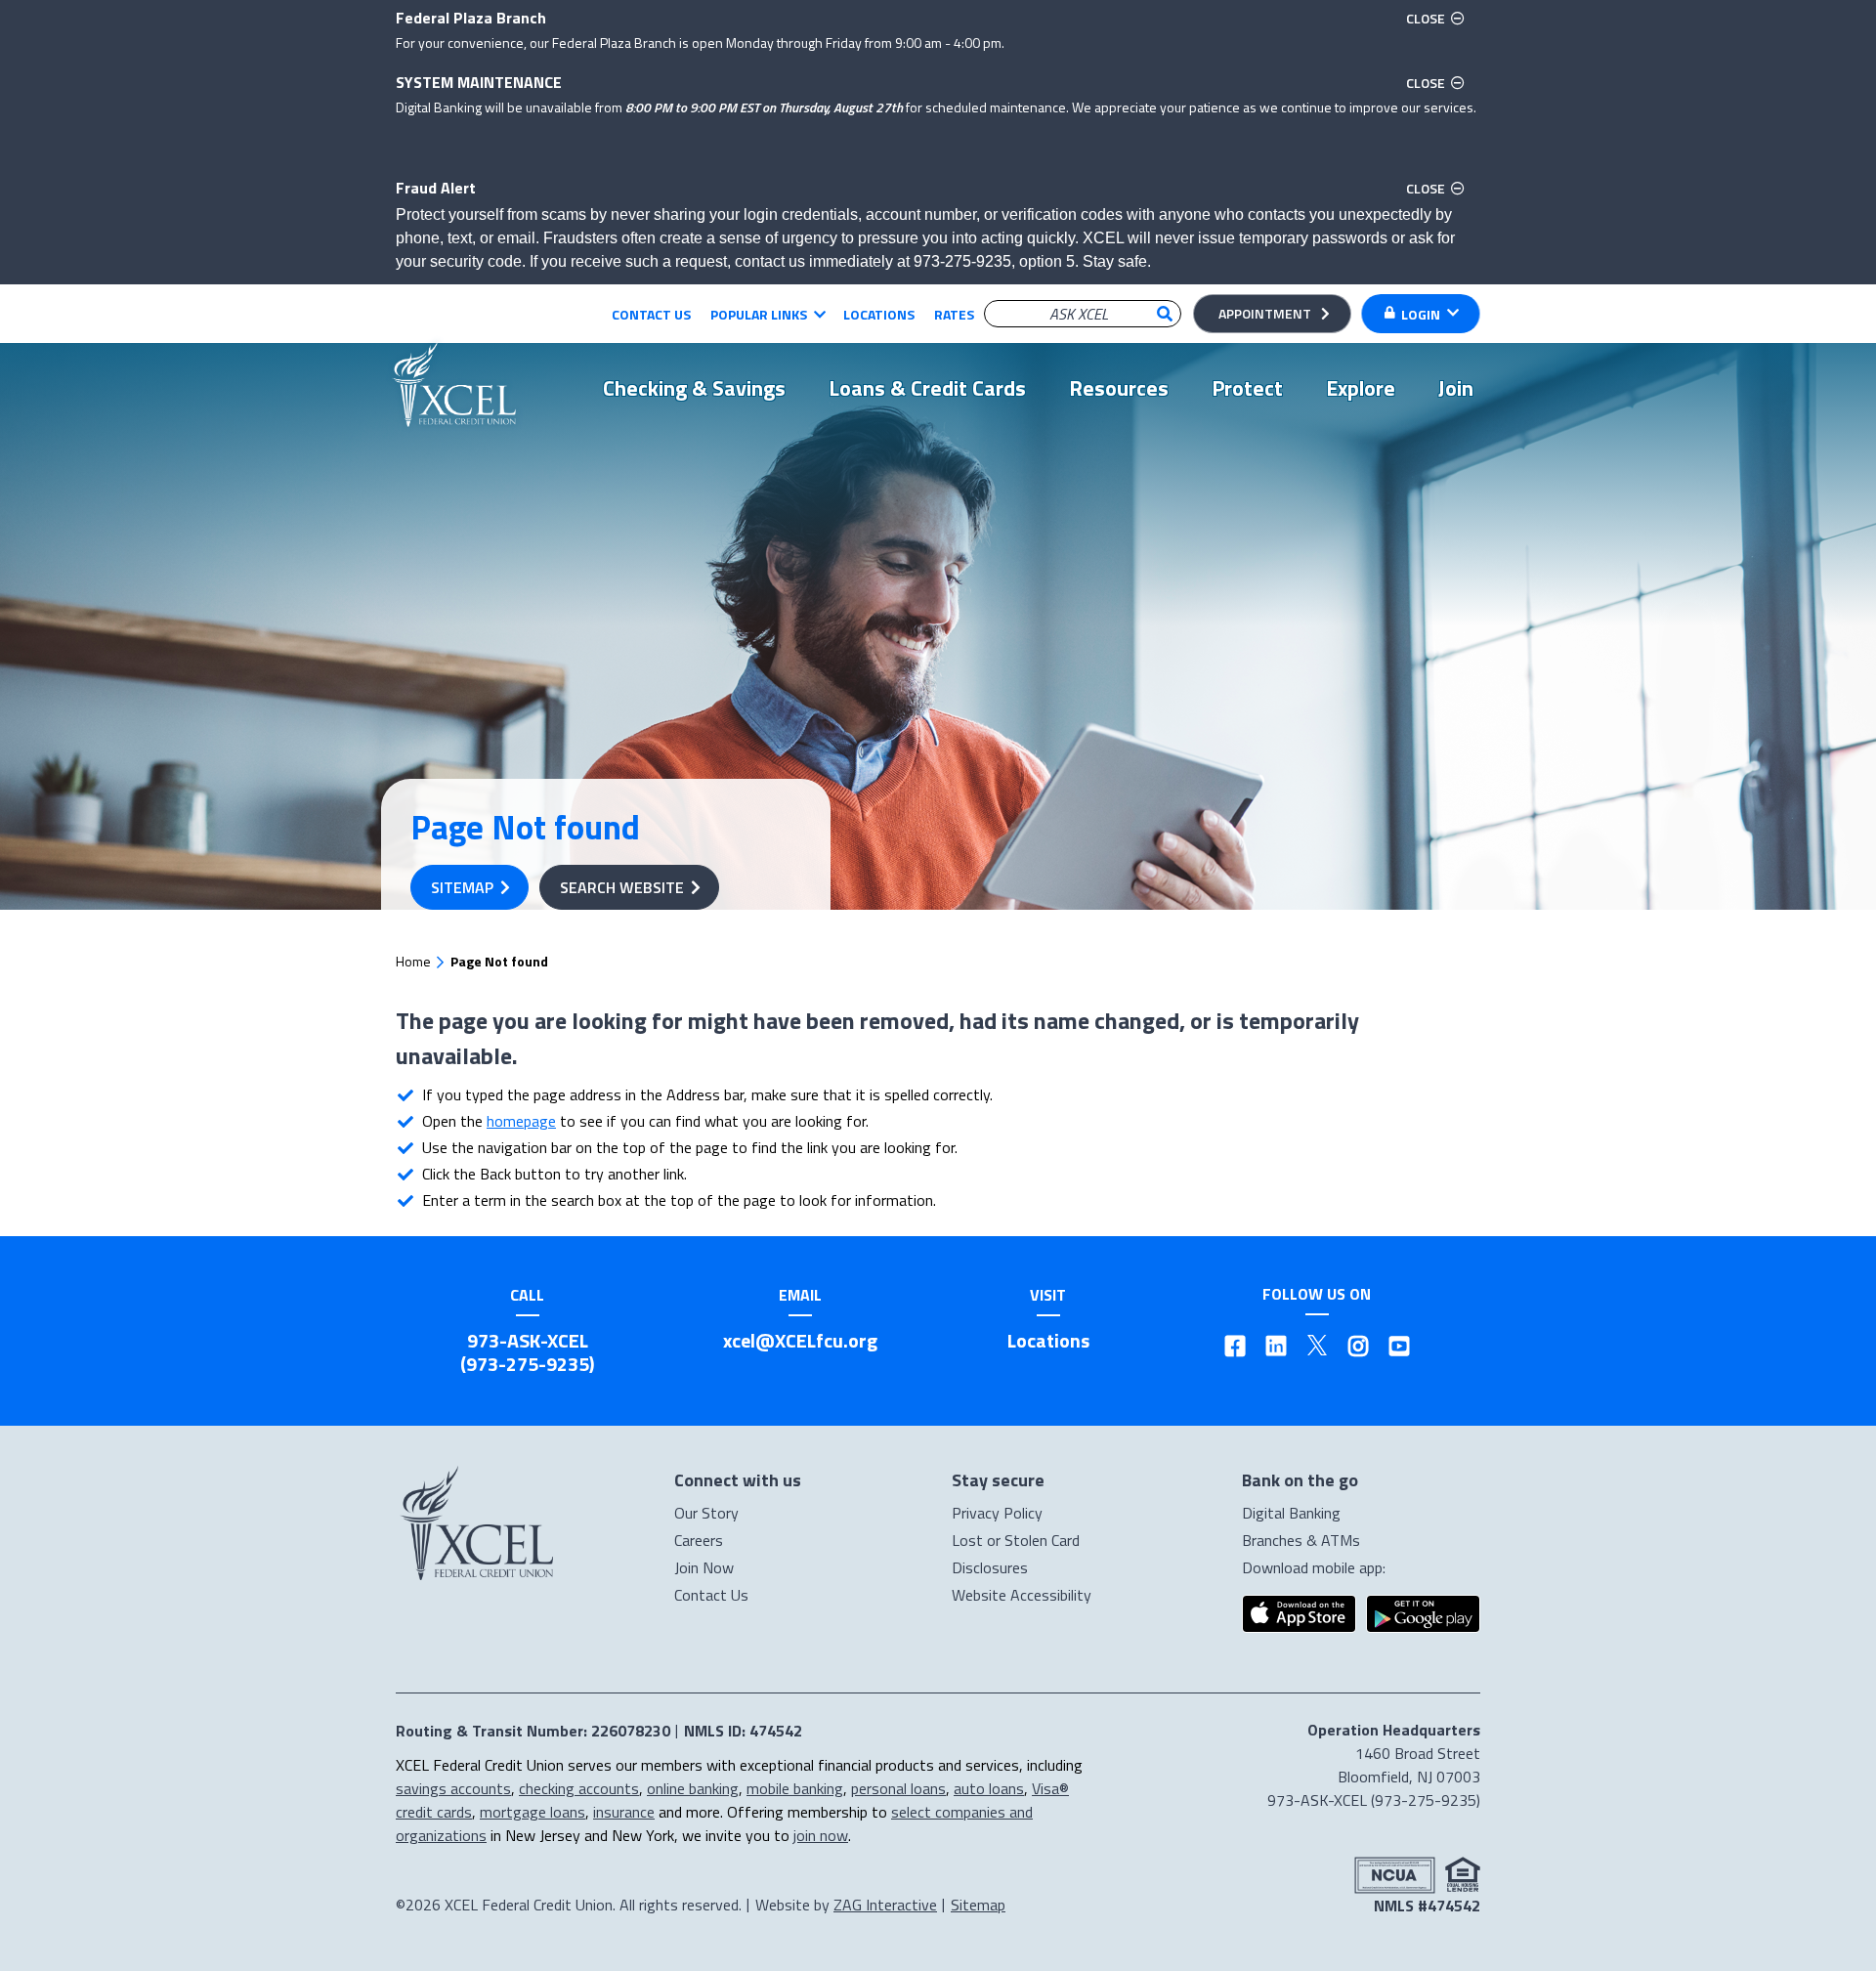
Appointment (1265, 313)
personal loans (898, 1788)
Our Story (706, 1513)
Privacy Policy (997, 1513)
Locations (879, 314)
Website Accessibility (1022, 1595)
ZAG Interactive (885, 1905)
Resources (1119, 388)
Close (1438, 18)
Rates (954, 314)
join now (821, 1835)
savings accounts (453, 1788)
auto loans (989, 1788)
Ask (1165, 314)
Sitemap (462, 887)
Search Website (622, 887)
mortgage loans (533, 1812)
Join (1456, 388)
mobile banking (795, 1788)
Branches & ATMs (1301, 1540)
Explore (1361, 388)
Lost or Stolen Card (1016, 1540)
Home (413, 961)
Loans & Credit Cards (927, 388)
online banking (693, 1788)
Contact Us (651, 314)
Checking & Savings (694, 388)
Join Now (704, 1567)
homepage (521, 1121)
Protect (1247, 388)
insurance (624, 1812)
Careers (699, 1540)
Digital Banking (1291, 1513)
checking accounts (579, 1788)
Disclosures (990, 1567)
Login (1421, 314)
